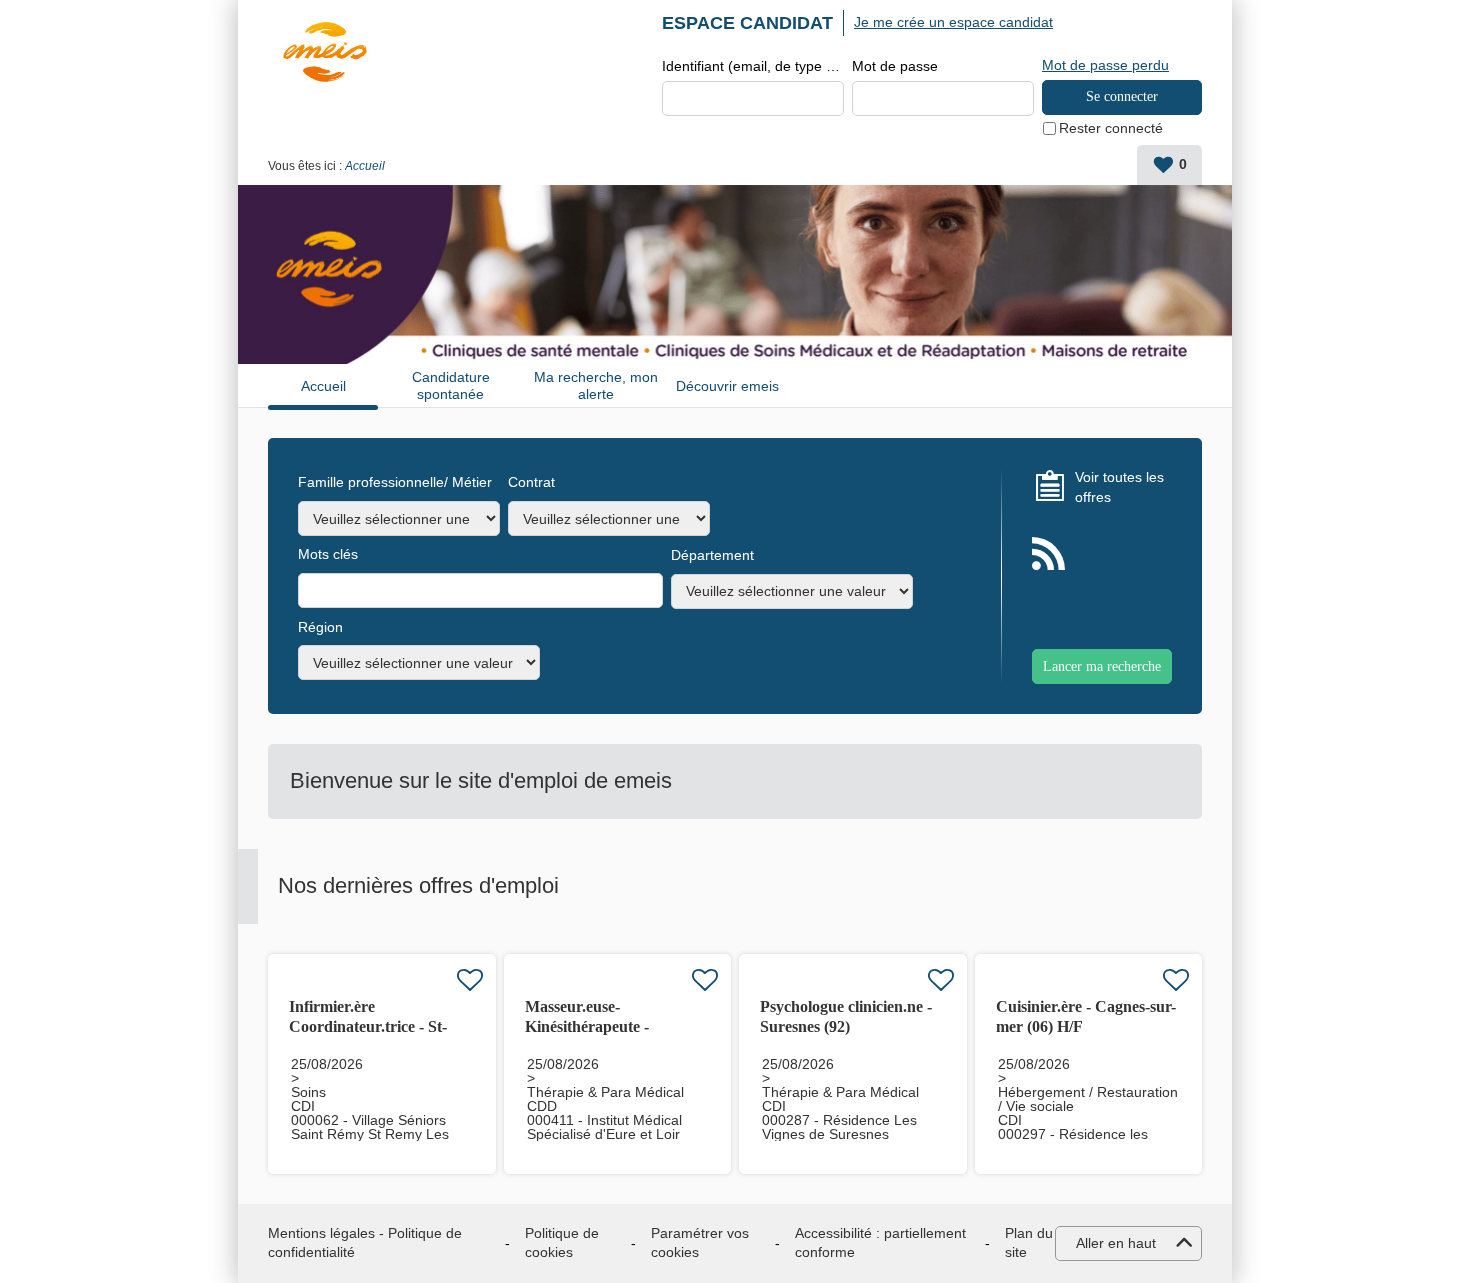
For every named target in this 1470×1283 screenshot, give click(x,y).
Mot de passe (895, 66)
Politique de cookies (562, 1243)
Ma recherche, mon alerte (596, 385)
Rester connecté (1111, 128)
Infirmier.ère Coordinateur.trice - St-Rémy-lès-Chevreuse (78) (373, 1026)
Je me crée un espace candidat (953, 22)
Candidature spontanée (451, 385)
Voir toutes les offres (1119, 487)
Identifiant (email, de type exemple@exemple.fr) (753, 66)
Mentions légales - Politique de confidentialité (365, 1243)
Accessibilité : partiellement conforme (880, 1243)
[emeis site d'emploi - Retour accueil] (325, 52)
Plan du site (1029, 1243)
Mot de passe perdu (1105, 65)
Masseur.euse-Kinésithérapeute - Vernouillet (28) (587, 1026)
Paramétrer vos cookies (700, 1243)
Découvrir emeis (727, 386)
